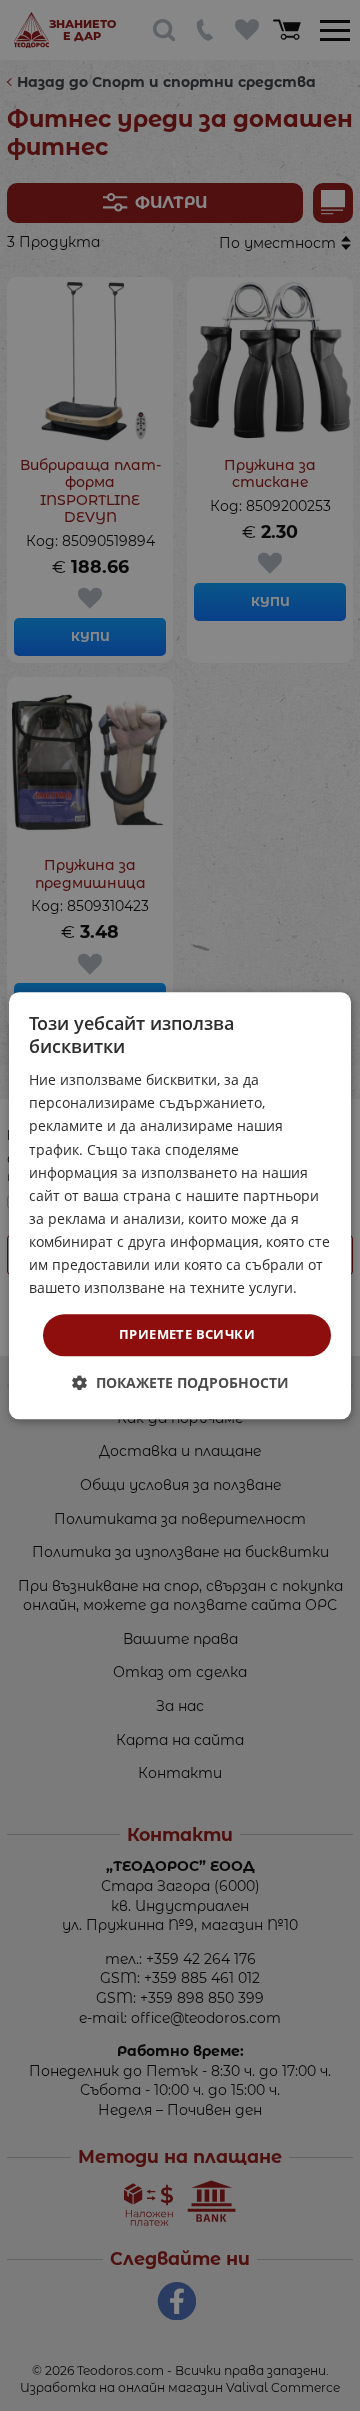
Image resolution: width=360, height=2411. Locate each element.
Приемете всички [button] (187, 1335)
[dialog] (180, 1205)
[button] (180, 1382)
